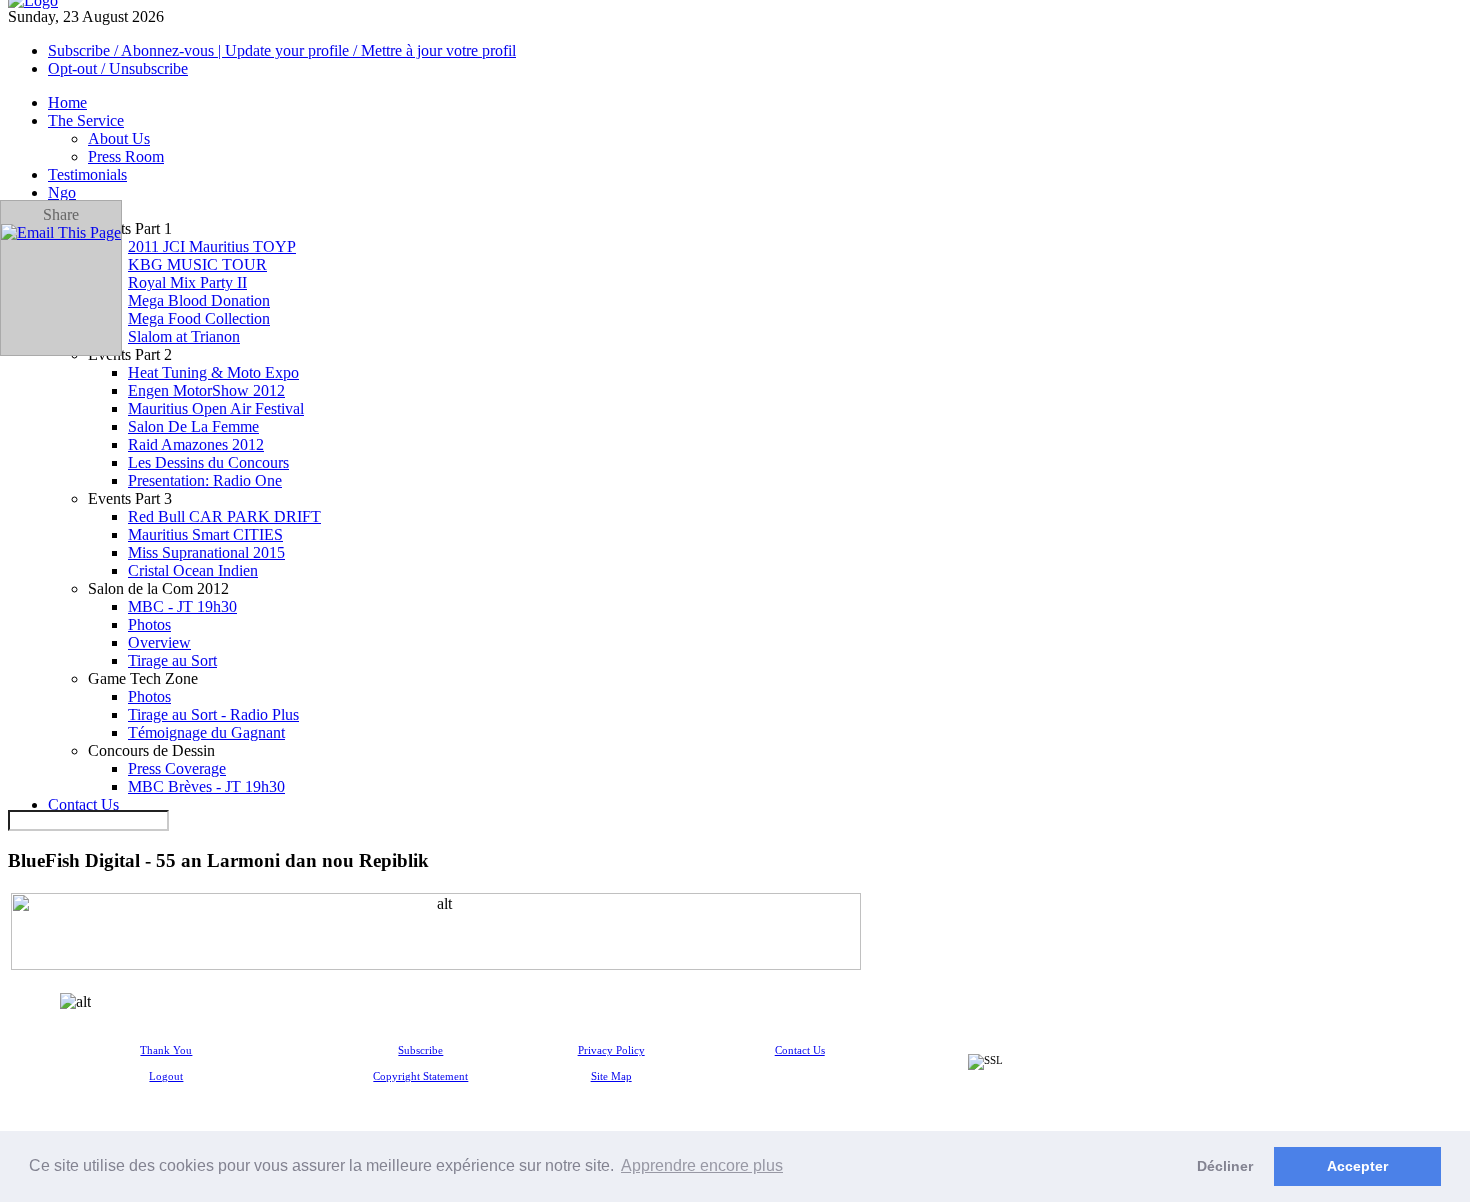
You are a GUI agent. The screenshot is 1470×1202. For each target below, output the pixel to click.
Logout (166, 1076)
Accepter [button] (1357, 1166)
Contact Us (800, 1050)
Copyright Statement (420, 1076)
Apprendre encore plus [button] (702, 1165)
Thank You (166, 1050)
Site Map (611, 1076)
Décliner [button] (1225, 1166)
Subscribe (420, 1050)
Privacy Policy (611, 1050)
